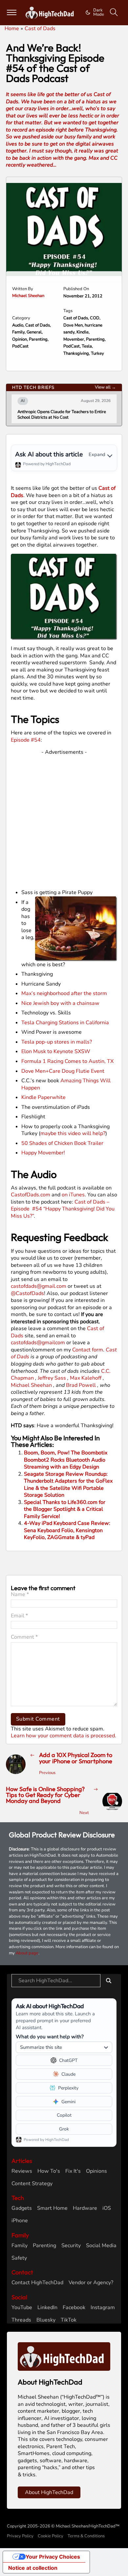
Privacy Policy (20, 2536)
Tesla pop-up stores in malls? (57, 1042)
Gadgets (22, 2208)
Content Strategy (32, 2184)
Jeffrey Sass (52, 1378)
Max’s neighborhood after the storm (64, 993)
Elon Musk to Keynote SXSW (56, 1051)
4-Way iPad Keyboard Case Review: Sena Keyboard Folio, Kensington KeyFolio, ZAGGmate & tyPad (67, 1530)
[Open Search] (114, 12)
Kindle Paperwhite (43, 1097)
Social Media (101, 2246)
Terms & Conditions (86, 2536)
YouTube (22, 2308)
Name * (20, 1595)
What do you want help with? (50, 2037)
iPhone (20, 2221)
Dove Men (73, 325)
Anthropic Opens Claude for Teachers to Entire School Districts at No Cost (62, 415)
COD (95, 318)
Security (71, 2246)
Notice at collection (33, 2568)
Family (18, 332)
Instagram (103, 2308)
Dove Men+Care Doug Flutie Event (63, 1071)
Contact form (88, 1350)
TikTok (69, 2320)
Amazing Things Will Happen (66, 1084)
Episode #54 (26, 740)
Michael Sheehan (28, 296)
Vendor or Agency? (91, 2283)
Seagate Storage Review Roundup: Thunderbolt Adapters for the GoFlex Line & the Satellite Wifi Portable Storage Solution (68, 1485)
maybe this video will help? (73, 1133)
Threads (21, 2320)
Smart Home (52, 2208)
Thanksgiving (76, 353)
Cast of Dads (38, 325)
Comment (24, 1637)
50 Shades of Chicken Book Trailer (62, 1143)
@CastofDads (27, 1293)
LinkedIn (47, 2308)
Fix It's (73, 2171)
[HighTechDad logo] (64, 2356)
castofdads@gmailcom (38, 1343)
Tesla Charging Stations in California (65, 1023)
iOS (107, 2208)
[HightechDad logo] (51, 13)
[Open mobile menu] (12, 12)
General (34, 332)
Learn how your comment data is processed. (64, 1736)
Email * (19, 1616)
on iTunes (73, 1195)
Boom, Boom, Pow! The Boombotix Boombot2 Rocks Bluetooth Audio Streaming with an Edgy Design (66, 1460)
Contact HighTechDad (37, 2283)
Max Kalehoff (86, 1378)
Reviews (22, 2171)
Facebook (74, 2308)
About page (27, 1953)
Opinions (96, 2171)
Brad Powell (81, 1385)
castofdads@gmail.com (39, 1286)
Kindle (83, 332)
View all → (105, 387)
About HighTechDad (49, 2492)
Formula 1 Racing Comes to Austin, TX (67, 1061)
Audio (18, 325)
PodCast (20, 346)
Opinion (20, 339)
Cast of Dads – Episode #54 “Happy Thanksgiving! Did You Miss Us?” (63, 1209)
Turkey (97, 353)
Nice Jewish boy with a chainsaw (60, 1003)
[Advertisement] (64, 820)
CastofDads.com (31, 1195)
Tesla (87, 346)
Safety (19, 2258)
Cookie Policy (51, 2536)
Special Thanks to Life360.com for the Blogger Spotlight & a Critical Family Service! (65, 1509)
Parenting (38, 339)
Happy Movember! (43, 1153)
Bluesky (46, 2320)
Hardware (85, 2208)
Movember (74, 339)
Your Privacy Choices (53, 2557)
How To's (49, 2171)
